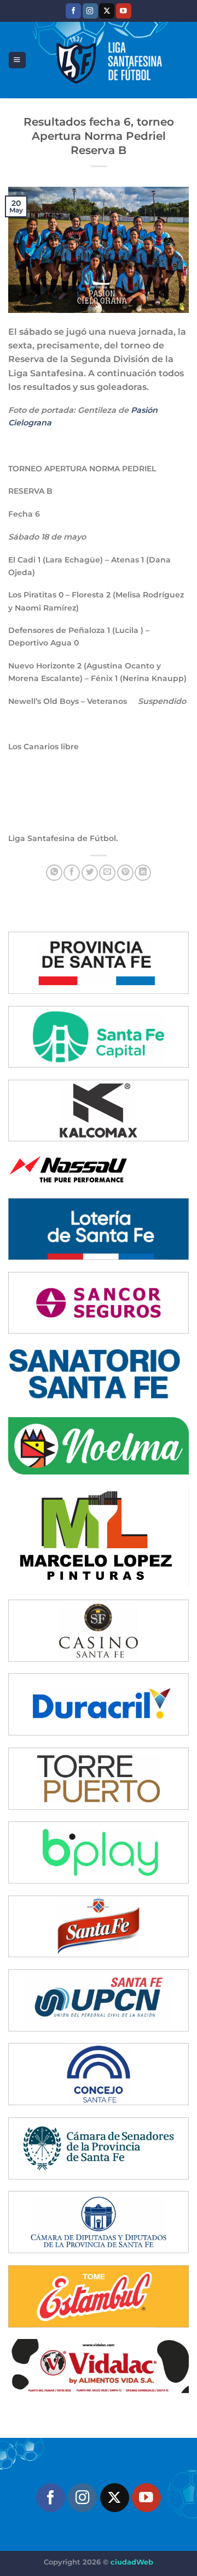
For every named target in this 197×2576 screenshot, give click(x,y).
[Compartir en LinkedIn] (143, 873)
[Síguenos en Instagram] (90, 11)
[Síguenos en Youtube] (124, 11)
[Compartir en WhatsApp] (54, 873)
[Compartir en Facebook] (72, 873)
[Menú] (17, 60)
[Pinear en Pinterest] (125, 873)
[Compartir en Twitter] (90, 873)
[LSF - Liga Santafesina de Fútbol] (108, 60)
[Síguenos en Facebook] (73, 11)
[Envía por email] (107, 873)
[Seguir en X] (107, 11)
